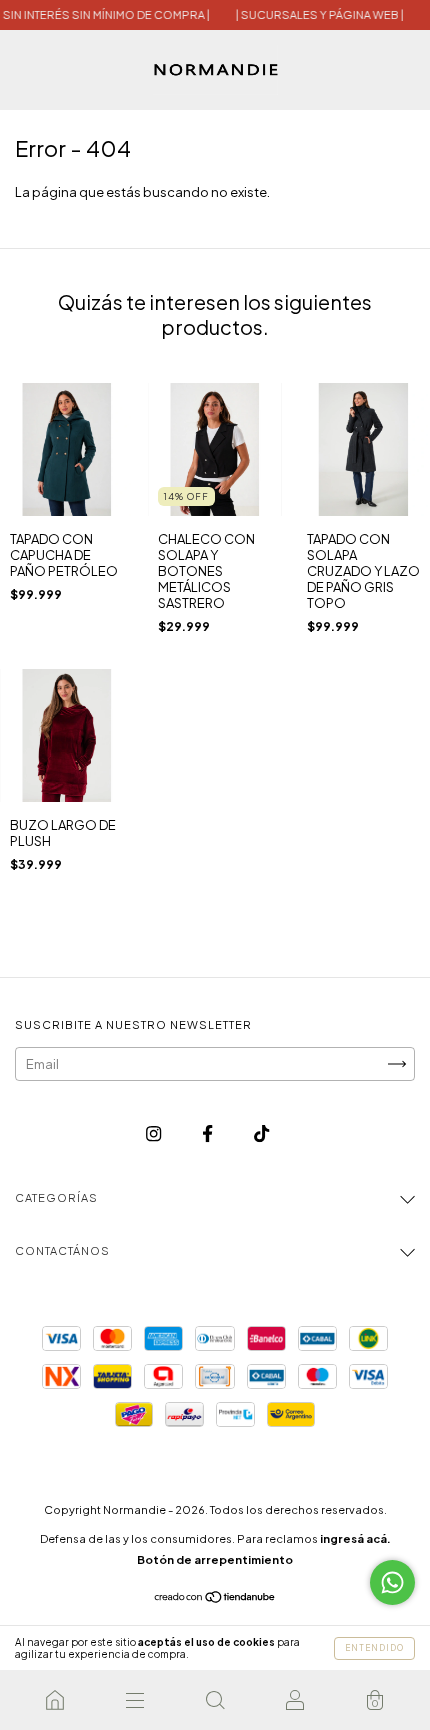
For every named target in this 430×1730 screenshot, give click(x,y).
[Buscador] (215, 1700)
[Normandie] (55, 1700)
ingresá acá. (355, 1538)
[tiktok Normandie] (261, 1134)
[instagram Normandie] (154, 1134)
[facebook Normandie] (208, 1134)
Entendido (374, 1648)
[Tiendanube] (215, 1599)
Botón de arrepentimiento (215, 1559)
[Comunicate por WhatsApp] (392, 1582)
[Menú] (135, 1700)
